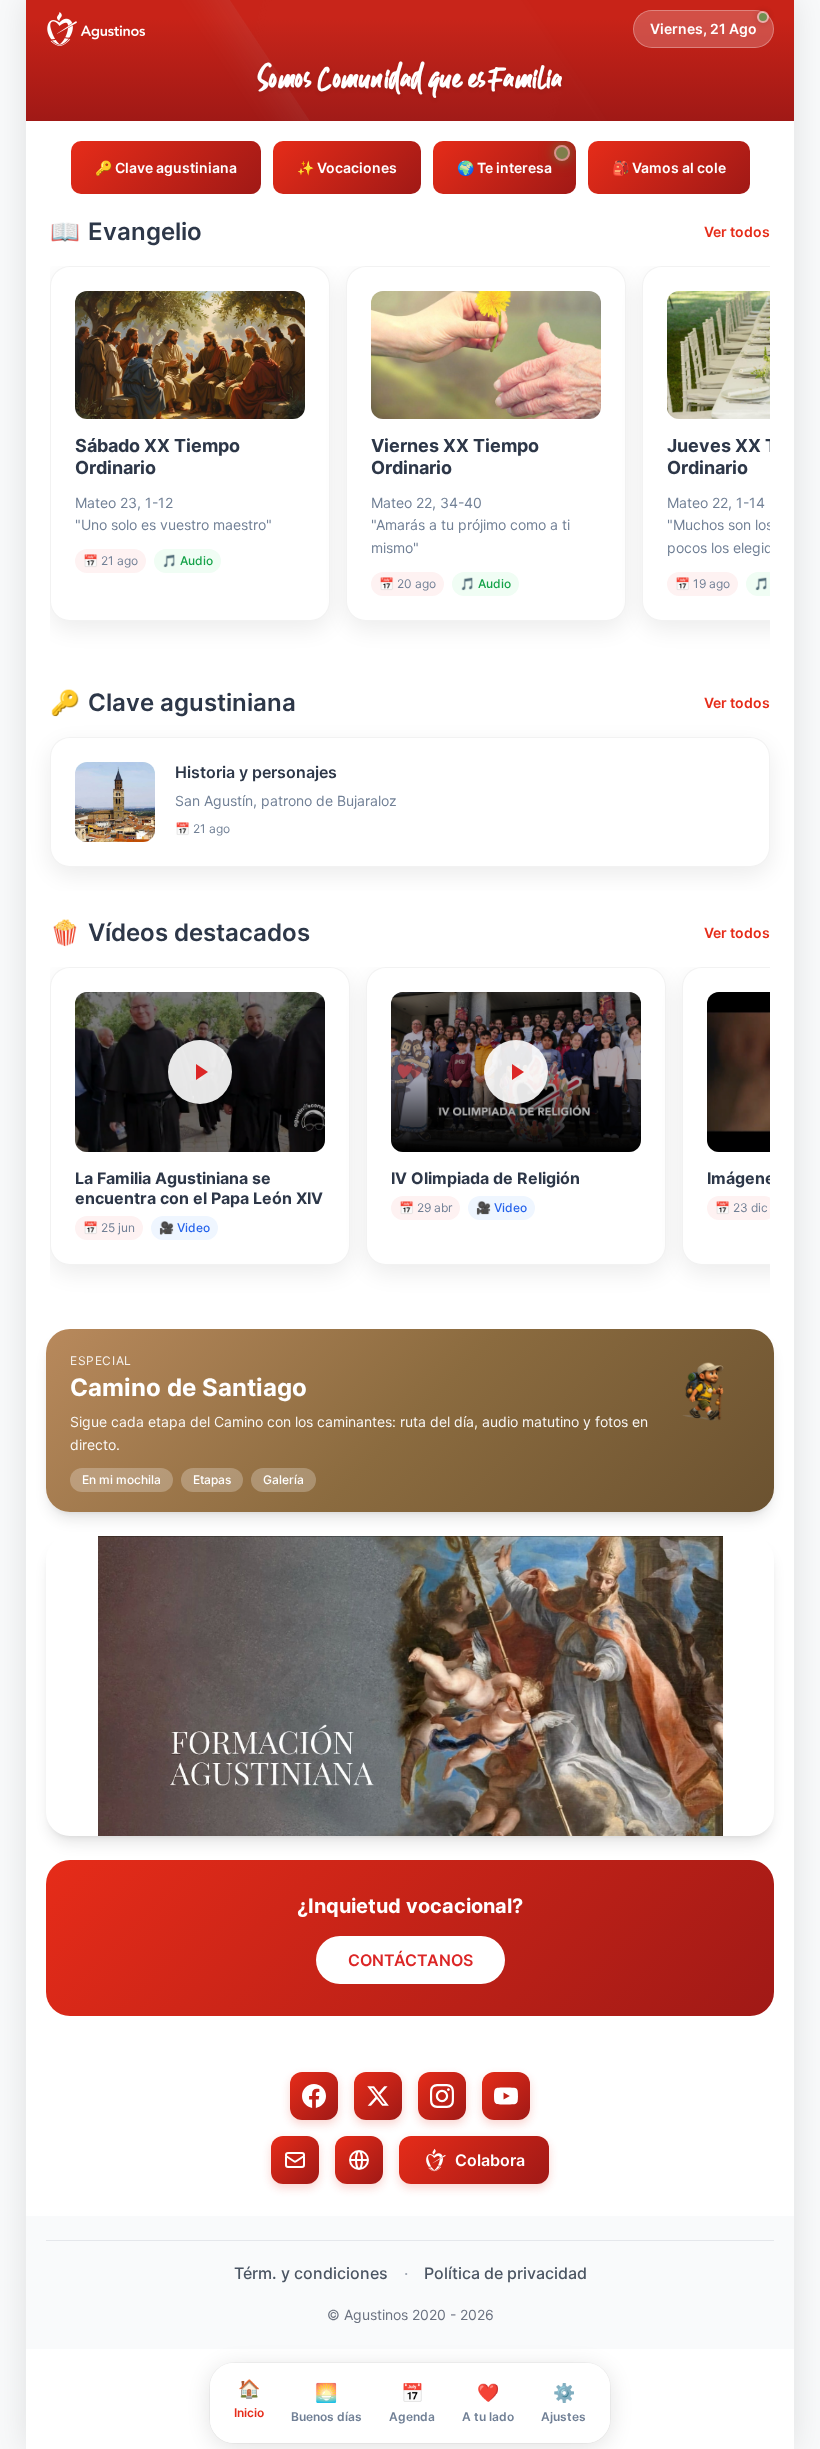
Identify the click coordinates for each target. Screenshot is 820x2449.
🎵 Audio (187, 560)
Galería (283, 1479)
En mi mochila (121, 1479)
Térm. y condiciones (311, 2273)
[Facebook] (314, 2096)
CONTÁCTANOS (410, 1960)
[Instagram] (442, 2096)
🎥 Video (184, 1227)
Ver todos (737, 231)
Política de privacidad (505, 2273)
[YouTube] (506, 2096)
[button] (410, 1405)
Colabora (490, 2160)
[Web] (359, 2160)
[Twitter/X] (378, 2096)
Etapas (212, 1479)
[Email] (295, 2160)
